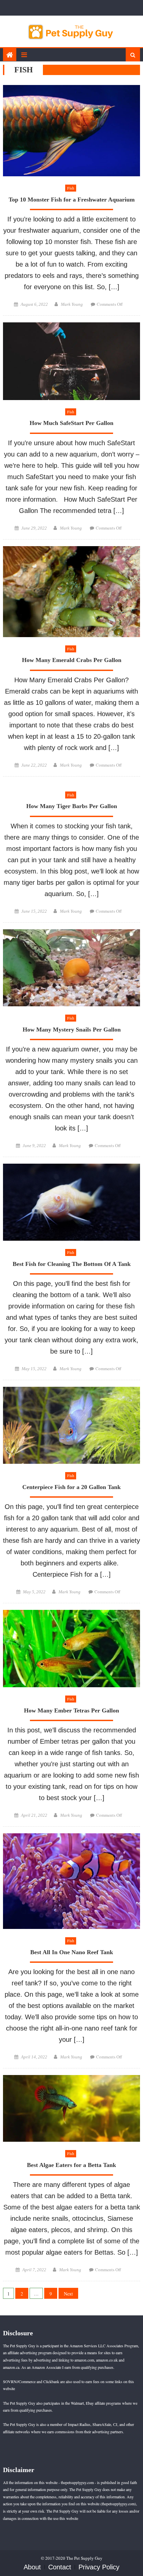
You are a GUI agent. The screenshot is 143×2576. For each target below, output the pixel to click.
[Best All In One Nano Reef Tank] (72, 1881)
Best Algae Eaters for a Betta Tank (71, 2165)
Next (68, 2294)
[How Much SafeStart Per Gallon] (72, 361)
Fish (71, 188)
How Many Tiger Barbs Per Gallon (72, 806)
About (32, 2567)
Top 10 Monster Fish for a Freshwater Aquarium (72, 200)
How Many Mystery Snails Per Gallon (72, 1030)
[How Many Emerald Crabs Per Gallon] (72, 592)
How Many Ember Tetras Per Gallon (71, 1710)
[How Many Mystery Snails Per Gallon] (72, 968)
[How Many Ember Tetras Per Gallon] (72, 1649)
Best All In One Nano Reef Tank (72, 1952)
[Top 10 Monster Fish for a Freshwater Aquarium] (72, 131)
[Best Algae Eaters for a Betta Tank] (72, 2108)
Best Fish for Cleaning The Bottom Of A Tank (72, 1264)
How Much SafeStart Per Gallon (71, 423)
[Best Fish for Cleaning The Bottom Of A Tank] (72, 1202)
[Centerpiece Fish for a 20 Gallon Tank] (72, 1425)
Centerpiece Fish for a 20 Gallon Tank (71, 1487)
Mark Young (72, 304)
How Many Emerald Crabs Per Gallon (72, 660)
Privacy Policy (99, 2567)
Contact (60, 2567)
